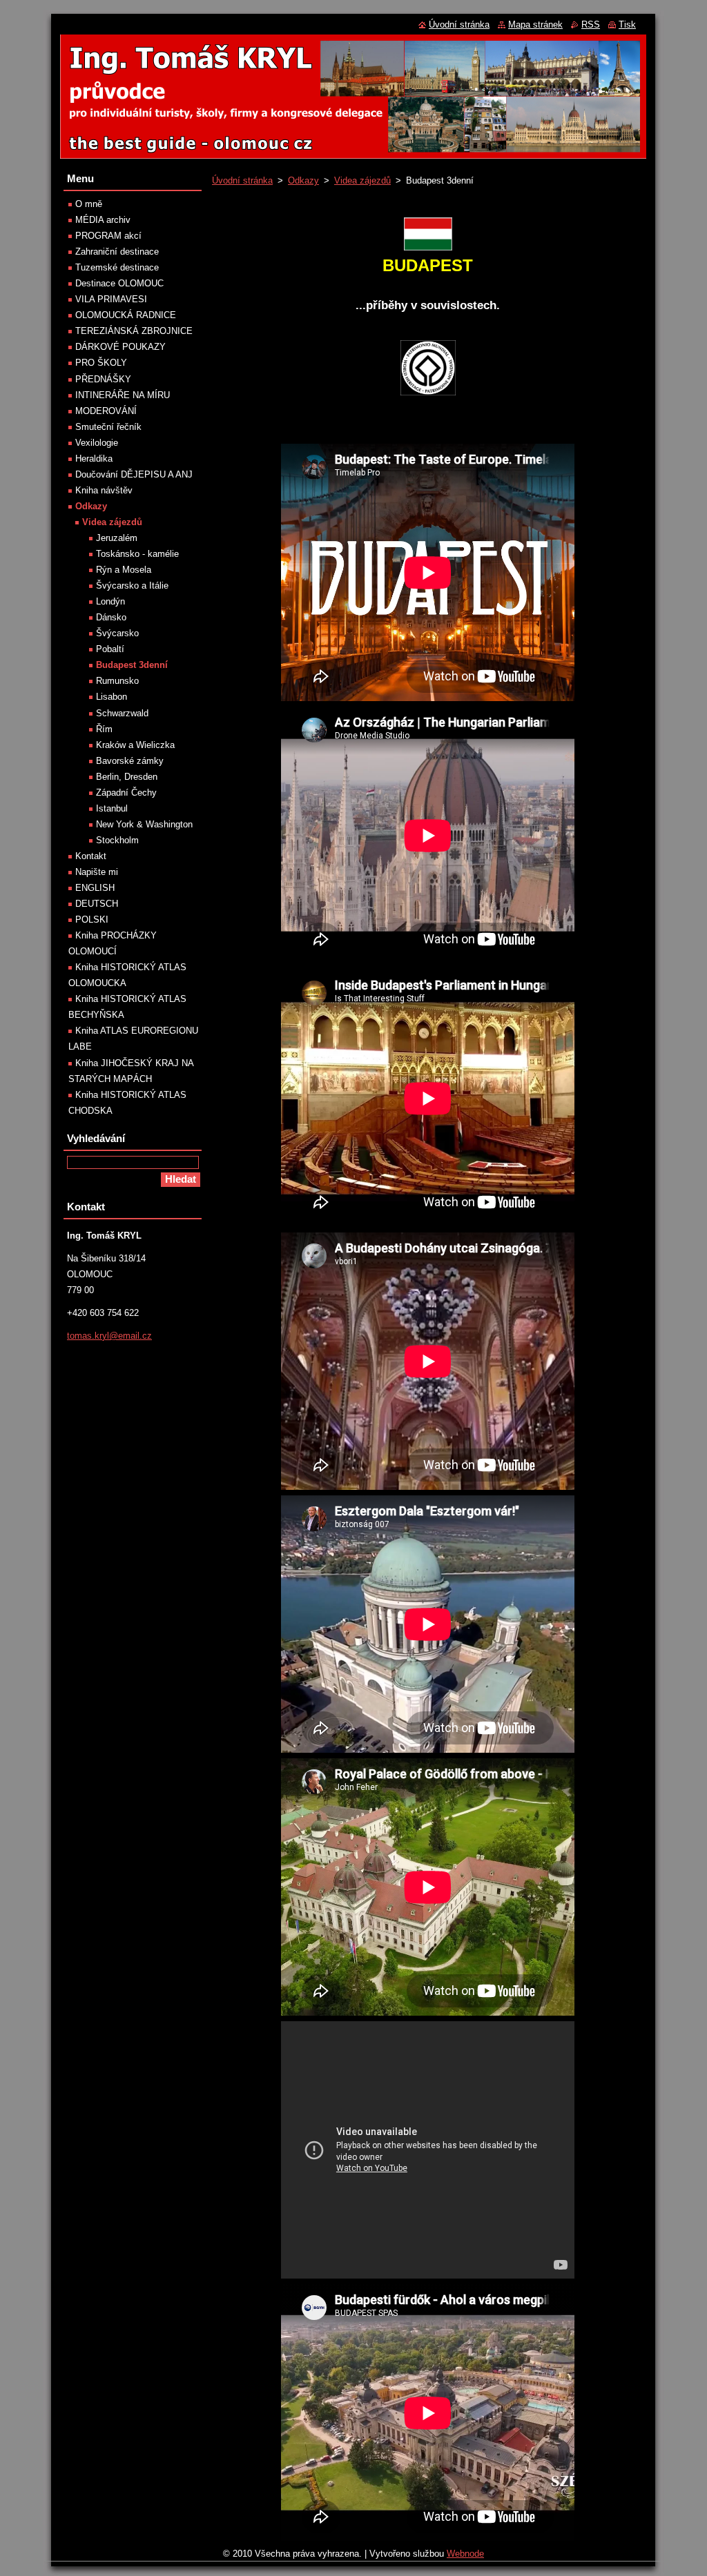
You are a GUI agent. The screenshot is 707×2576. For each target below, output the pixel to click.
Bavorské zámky (130, 761)
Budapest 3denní (132, 665)
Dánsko (111, 617)
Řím (104, 729)
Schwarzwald (122, 713)
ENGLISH (95, 888)
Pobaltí (110, 649)
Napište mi (97, 872)
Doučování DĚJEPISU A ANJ (134, 474)
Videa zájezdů (362, 180)
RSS (591, 24)
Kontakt (91, 856)
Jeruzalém (117, 538)
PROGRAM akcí (108, 236)
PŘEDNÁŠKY (103, 379)
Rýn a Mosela (124, 570)
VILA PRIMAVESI (111, 299)
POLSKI (92, 920)
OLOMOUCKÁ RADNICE (126, 315)
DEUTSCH (97, 904)
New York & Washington (144, 824)
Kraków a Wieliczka (135, 745)
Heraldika (94, 459)
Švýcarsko (117, 633)
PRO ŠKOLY (101, 363)
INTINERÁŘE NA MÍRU (123, 395)
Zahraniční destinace (117, 252)
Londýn (110, 601)
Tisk (627, 24)
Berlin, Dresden (127, 777)
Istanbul (112, 808)
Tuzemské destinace (117, 267)
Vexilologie (97, 443)
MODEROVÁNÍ (106, 411)
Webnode (465, 2554)
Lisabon (112, 697)
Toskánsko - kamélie (137, 554)
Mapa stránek (535, 24)
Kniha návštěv (104, 490)
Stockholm (117, 840)
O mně (89, 204)
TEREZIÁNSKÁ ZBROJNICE (134, 331)
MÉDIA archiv (103, 220)
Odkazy (303, 180)
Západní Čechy (126, 793)
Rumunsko (117, 681)
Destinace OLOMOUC (119, 283)
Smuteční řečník (108, 427)
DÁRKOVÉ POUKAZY (120, 347)
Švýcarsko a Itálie (132, 586)
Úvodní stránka (242, 180)
